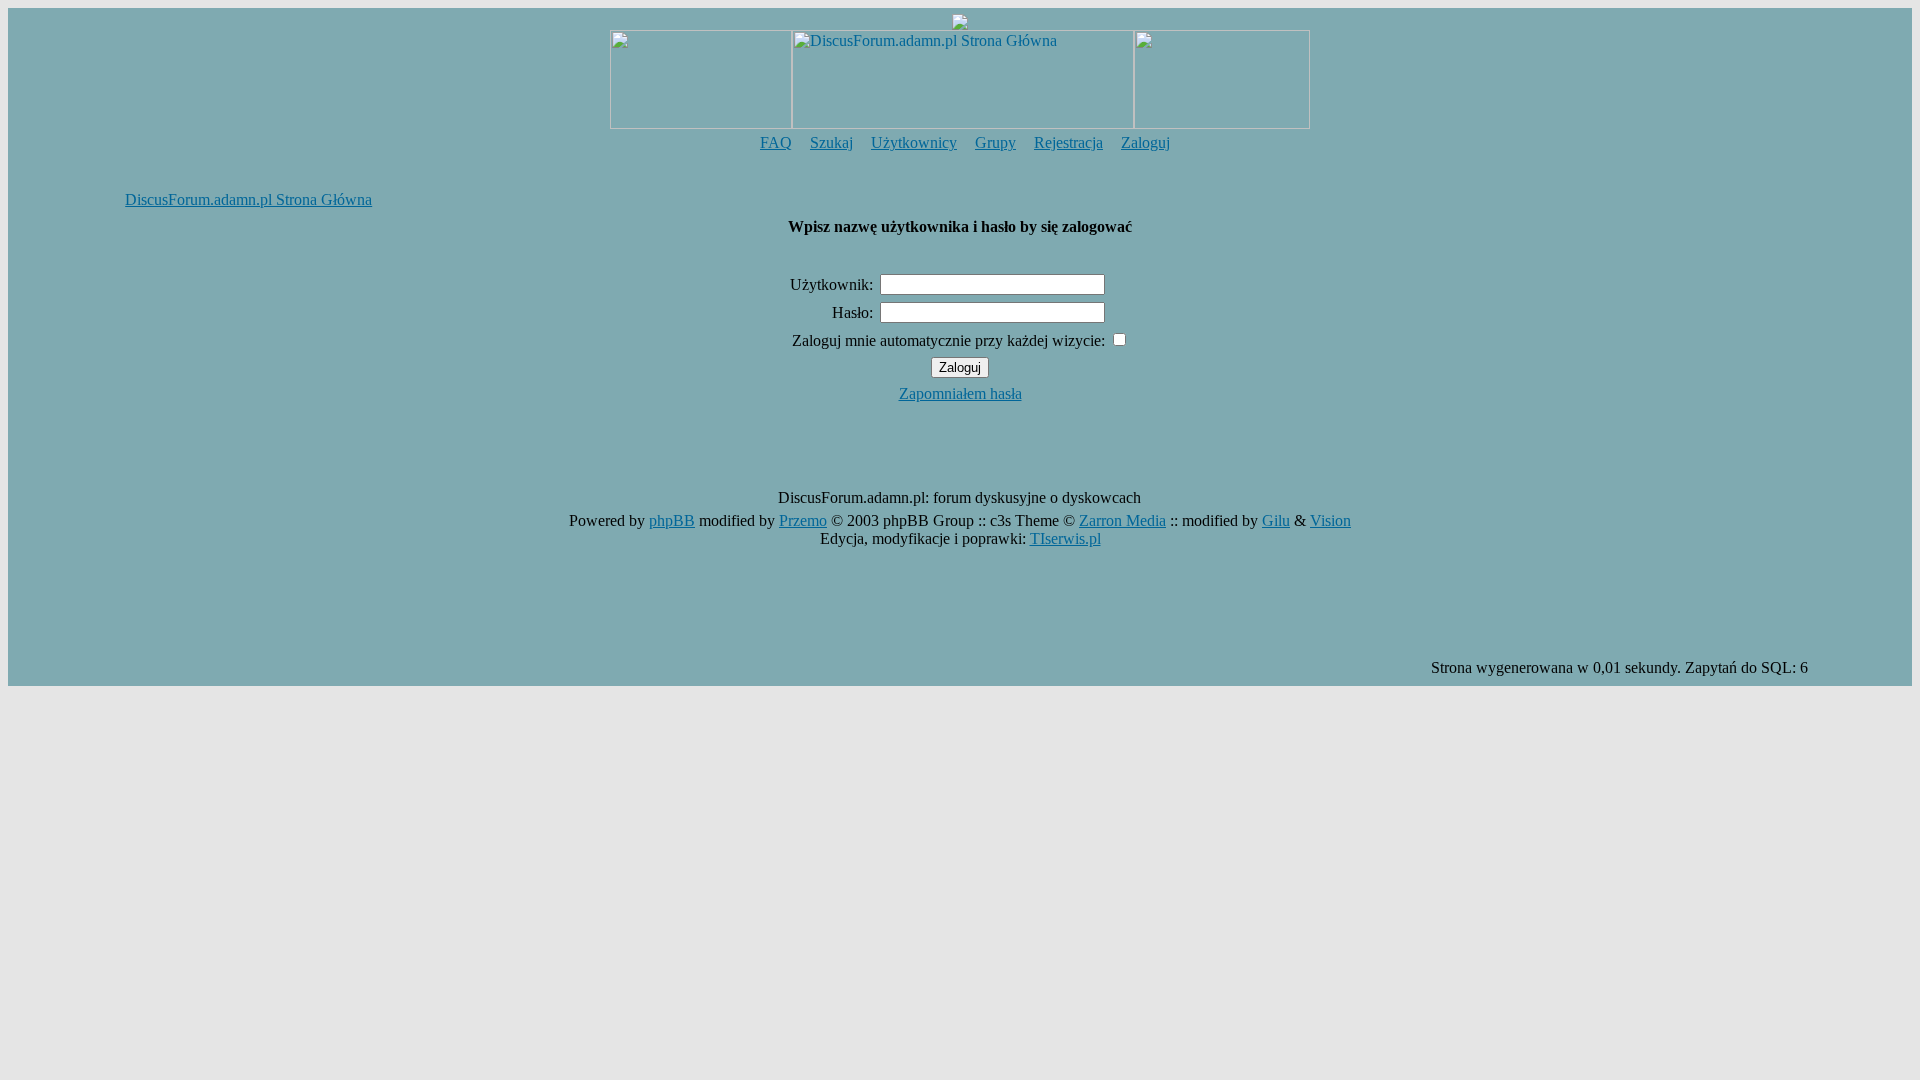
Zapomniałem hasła (960, 393)
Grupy (995, 142)
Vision (1330, 520)
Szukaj (831, 142)
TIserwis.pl (1065, 538)
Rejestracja (1068, 142)
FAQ (776, 142)
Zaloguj (1145, 142)
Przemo (803, 520)
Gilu (1276, 520)
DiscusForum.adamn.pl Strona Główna (248, 199)
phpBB (672, 520)
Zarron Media (1122, 520)
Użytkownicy (914, 142)
